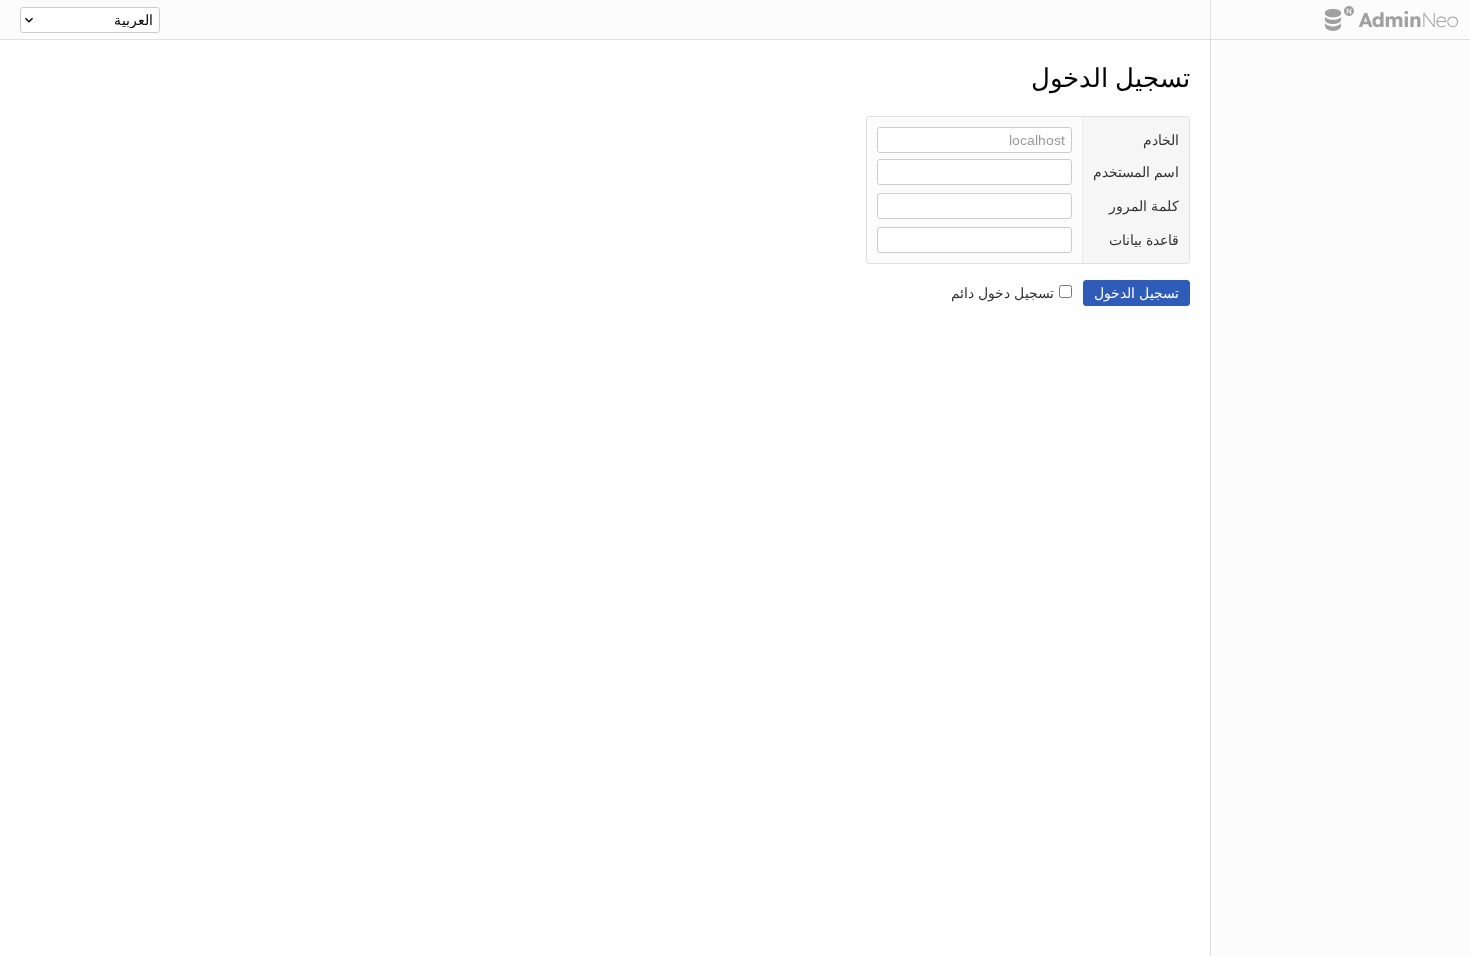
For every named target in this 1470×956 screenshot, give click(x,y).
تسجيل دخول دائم (1002, 293)
